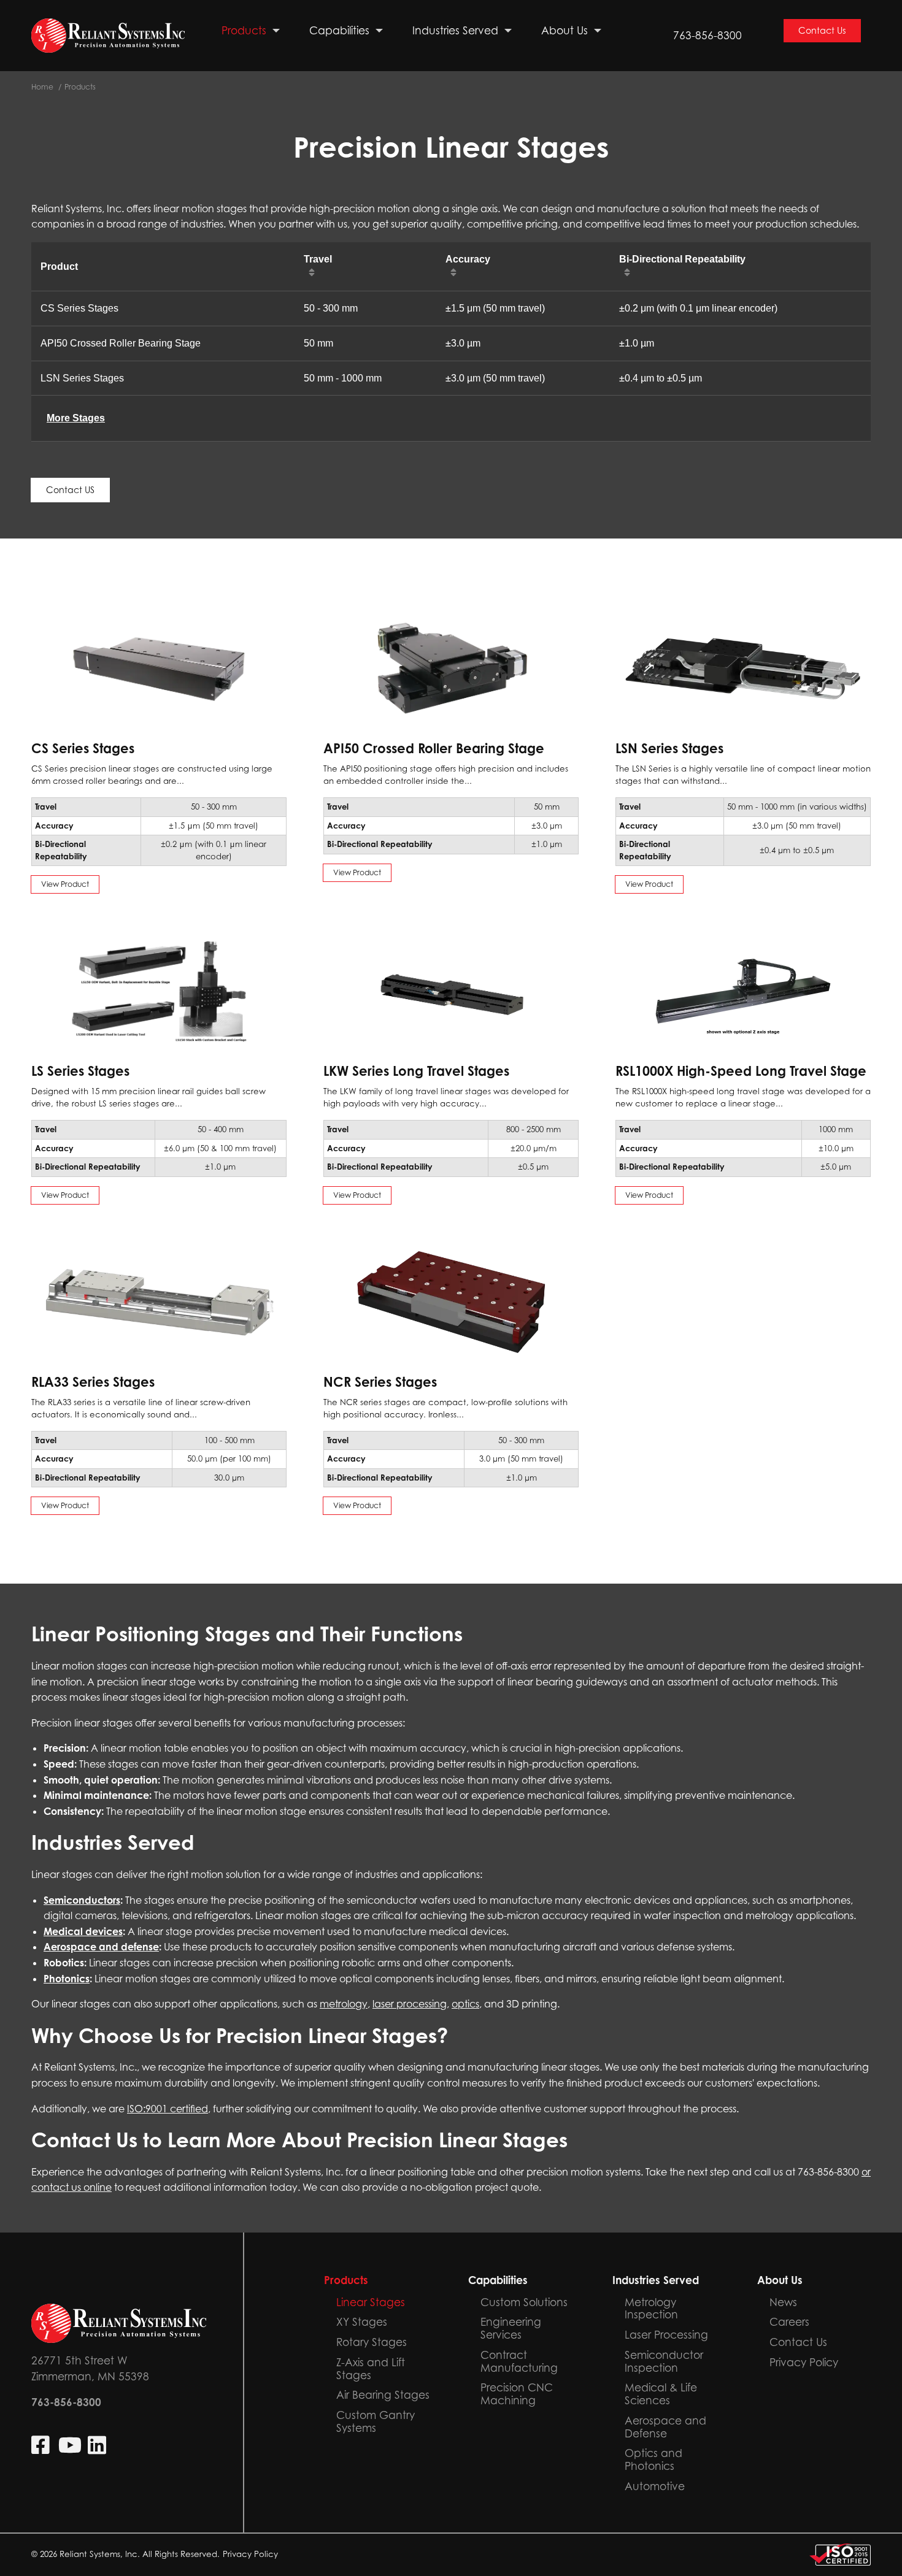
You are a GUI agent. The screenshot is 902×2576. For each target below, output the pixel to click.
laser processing (410, 2004)
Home (42, 87)
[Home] (108, 36)
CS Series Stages (79, 308)
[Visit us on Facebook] (42, 2445)
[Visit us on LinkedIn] (98, 2445)
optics (465, 2004)
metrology (344, 2004)
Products (80, 87)
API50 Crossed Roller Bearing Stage (121, 343)
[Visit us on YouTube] (70, 2445)
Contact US (70, 490)
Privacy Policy (250, 2554)
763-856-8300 (707, 35)
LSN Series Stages (82, 378)
